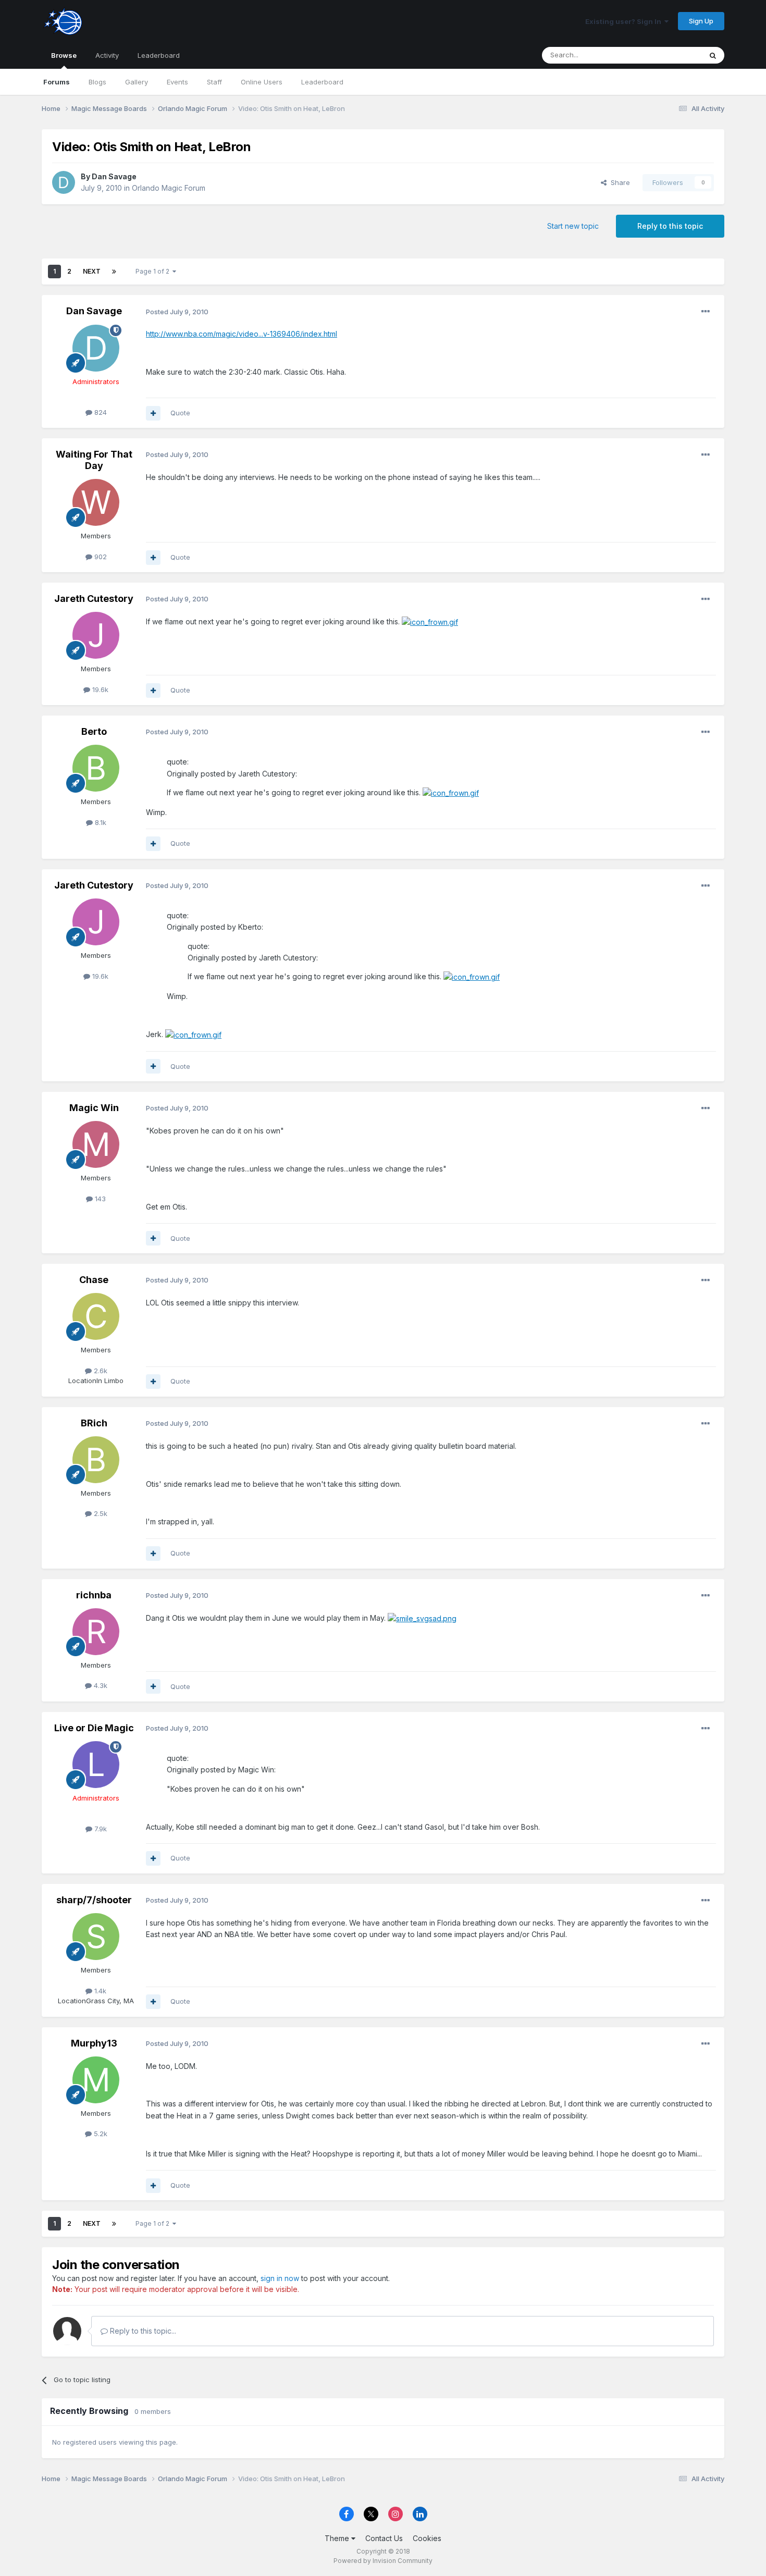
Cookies (427, 2538)
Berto (94, 731)
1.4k (99, 1991)
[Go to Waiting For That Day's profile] (96, 502)
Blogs (97, 82)
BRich (94, 1423)
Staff (214, 82)
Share (618, 182)
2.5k (100, 1513)
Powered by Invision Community (383, 2561)
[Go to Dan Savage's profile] (64, 182)
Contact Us (384, 2538)
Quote (180, 413)
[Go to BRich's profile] (96, 1460)
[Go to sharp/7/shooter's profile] (96, 1937)
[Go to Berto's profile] (96, 768)
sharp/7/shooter (94, 1900)
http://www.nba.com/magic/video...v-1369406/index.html (242, 334)
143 (99, 1199)
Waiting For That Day (94, 460)
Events (177, 82)
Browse (64, 55)
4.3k (100, 1685)
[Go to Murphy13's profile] (96, 2080)
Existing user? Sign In (625, 21)
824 (100, 412)
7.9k (100, 1829)
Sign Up (701, 21)
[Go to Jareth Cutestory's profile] (96, 635)
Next (92, 271)
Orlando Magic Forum (169, 188)
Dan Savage (114, 176)
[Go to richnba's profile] (96, 1632)
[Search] (713, 55)
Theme (338, 2538)
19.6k (99, 689)
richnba (94, 1595)
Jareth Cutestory (94, 599)
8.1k (100, 822)
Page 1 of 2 (154, 271)
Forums (57, 82)
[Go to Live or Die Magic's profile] (96, 1765)
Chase (94, 1280)
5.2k (100, 2134)
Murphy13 (94, 2043)
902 (100, 557)
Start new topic (573, 226)
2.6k (100, 1371)
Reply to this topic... (142, 2331)
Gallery (137, 82)
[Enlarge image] (430, 621)
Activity (107, 55)
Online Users (262, 82)
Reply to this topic (670, 226)
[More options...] (706, 312)
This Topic (671, 55)
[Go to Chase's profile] (96, 1316)
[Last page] (114, 272)
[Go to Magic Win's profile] (96, 1144)
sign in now (280, 2278)
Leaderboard (322, 82)
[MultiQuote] (153, 413)
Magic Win (94, 1108)
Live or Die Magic (94, 1728)
